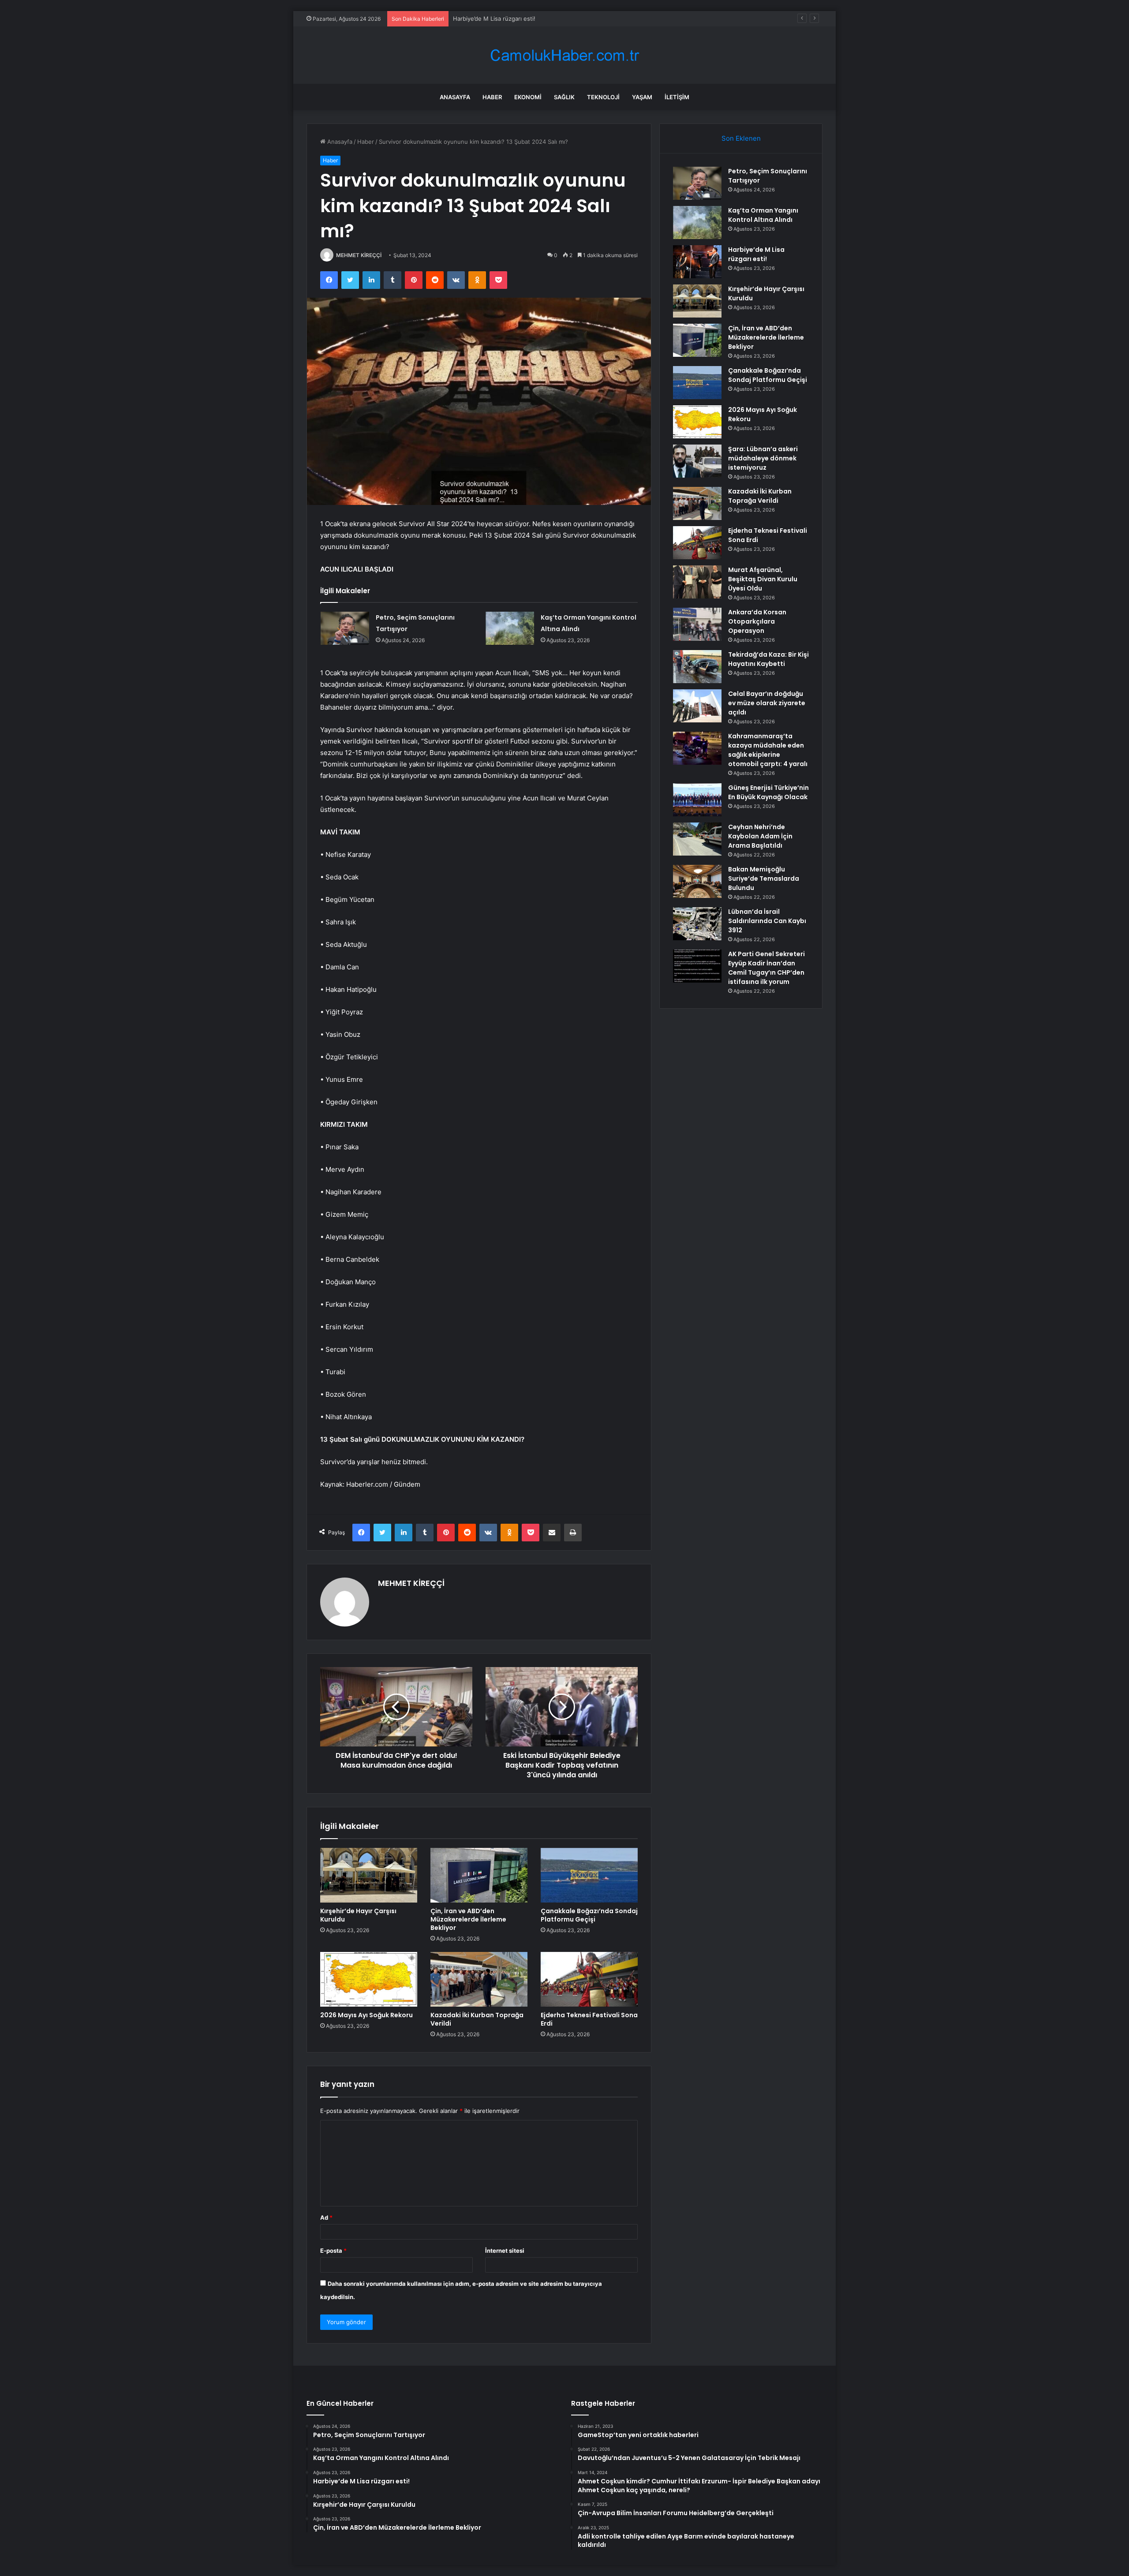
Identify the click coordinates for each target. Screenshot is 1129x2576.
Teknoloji (603, 97)
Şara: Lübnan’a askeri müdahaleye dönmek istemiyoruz (763, 458)
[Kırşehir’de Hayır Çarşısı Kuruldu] (369, 1875)
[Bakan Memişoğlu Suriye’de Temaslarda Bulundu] (697, 881)
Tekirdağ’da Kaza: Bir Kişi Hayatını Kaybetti (768, 659)
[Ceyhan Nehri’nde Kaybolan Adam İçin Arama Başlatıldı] (697, 839)
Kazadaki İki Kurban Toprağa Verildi (477, 2019)
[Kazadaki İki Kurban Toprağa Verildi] (479, 1979)
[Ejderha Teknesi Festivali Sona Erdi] (589, 1979)
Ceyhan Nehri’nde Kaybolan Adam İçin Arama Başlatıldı (760, 836)
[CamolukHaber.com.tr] (564, 55)
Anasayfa (455, 97)
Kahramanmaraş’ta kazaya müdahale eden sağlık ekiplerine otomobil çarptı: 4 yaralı (768, 750)
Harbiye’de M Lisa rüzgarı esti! (756, 254)
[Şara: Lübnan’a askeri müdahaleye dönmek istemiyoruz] (697, 461)
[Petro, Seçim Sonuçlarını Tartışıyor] (345, 628)
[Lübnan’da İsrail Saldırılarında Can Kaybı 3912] (697, 924)
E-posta (333, 2251)
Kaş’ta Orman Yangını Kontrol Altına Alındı (763, 215)
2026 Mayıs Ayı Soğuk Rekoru (366, 2015)
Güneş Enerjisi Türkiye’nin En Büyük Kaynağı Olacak (768, 792)
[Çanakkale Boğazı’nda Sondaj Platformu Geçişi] (589, 1875)
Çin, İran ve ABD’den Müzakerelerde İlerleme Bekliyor (468, 1919)
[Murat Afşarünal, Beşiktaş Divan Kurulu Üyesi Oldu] (697, 582)
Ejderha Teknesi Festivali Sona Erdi (589, 2019)
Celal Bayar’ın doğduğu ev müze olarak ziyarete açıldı (767, 703)
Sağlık (564, 97)
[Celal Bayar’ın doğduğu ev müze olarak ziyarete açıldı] (697, 706)
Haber (492, 97)
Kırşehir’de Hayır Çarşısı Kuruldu (358, 1915)
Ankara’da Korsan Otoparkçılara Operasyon (757, 621)
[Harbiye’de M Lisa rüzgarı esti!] (697, 262)
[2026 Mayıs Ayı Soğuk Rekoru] (369, 1979)
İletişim (677, 97)
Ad (326, 2217)
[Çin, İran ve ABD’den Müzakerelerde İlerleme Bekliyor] (479, 1875)
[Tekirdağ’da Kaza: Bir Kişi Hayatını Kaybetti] (697, 667)
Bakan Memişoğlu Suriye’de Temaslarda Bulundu (764, 879)
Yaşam (642, 97)
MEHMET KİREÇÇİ (359, 255)
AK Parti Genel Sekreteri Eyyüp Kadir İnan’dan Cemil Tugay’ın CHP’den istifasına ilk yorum (766, 968)
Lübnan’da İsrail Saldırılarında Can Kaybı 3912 (767, 921)
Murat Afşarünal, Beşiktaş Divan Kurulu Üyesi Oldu (763, 579)
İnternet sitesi (505, 2251)
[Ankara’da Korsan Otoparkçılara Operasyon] (697, 624)
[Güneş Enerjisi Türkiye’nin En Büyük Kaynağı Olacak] (697, 800)
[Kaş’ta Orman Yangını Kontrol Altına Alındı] (510, 628)
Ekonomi (528, 97)
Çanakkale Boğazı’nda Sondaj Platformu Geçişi (589, 1915)
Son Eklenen (741, 138)
